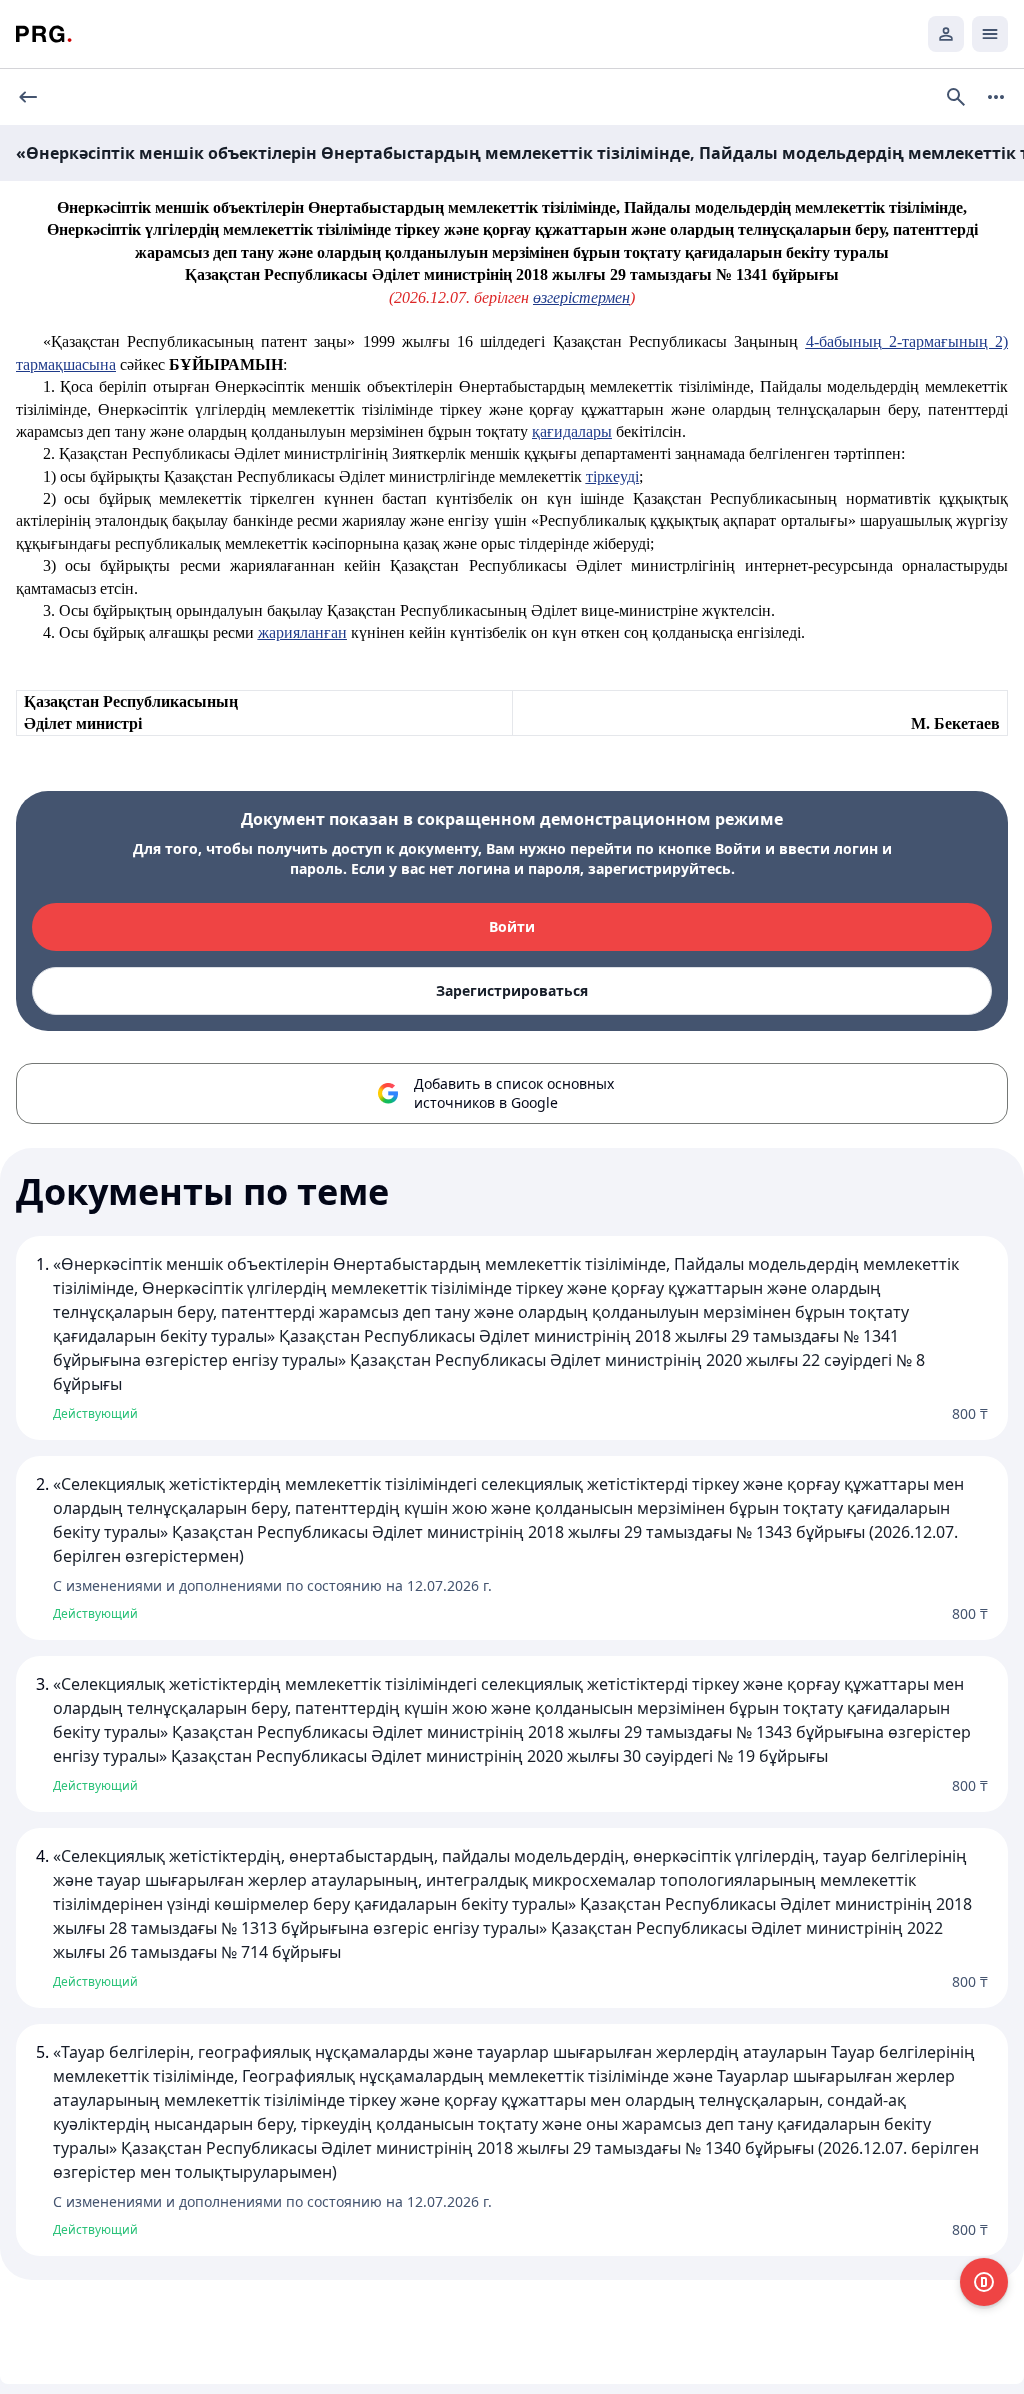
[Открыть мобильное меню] (990, 34)
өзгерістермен (581, 297)
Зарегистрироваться (512, 990)
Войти (512, 926)
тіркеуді (612, 476)
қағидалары (572, 431)
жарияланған (302, 632)
